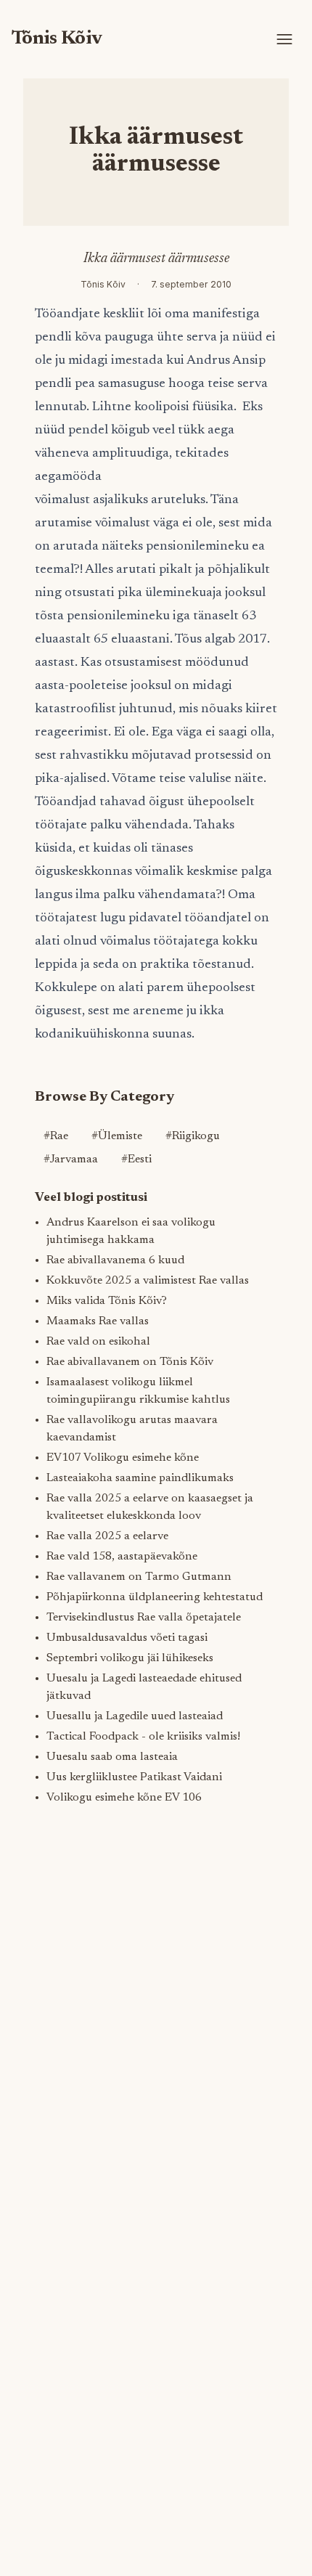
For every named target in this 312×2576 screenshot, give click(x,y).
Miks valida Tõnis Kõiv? (107, 1301)
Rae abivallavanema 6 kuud (115, 1260)
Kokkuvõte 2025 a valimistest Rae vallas (148, 1281)
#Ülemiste (117, 1136)
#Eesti (136, 1159)
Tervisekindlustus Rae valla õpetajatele (144, 1618)
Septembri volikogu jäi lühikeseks (130, 1658)
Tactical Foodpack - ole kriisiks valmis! (143, 1737)
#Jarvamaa (71, 1159)
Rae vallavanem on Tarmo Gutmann (139, 1577)
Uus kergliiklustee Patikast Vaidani (134, 1777)
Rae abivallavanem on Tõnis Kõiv (130, 1362)
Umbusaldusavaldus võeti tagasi (127, 1638)
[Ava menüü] (284, 39)
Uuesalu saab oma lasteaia (112, 1757)
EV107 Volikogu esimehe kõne (123, 1458)
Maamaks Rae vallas (98, 1321)
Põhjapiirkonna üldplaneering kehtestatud (155, 1597)
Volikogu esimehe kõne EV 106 (124, 1798)
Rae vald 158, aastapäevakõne (122, 1557)
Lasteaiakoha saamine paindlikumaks (140, 1478)
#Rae (56, 1136)
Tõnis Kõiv (57, 39)
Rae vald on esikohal (98, 1342)
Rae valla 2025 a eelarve (107, 1536)
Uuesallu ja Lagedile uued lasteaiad (135, 1716)
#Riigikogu (193, 1136)
